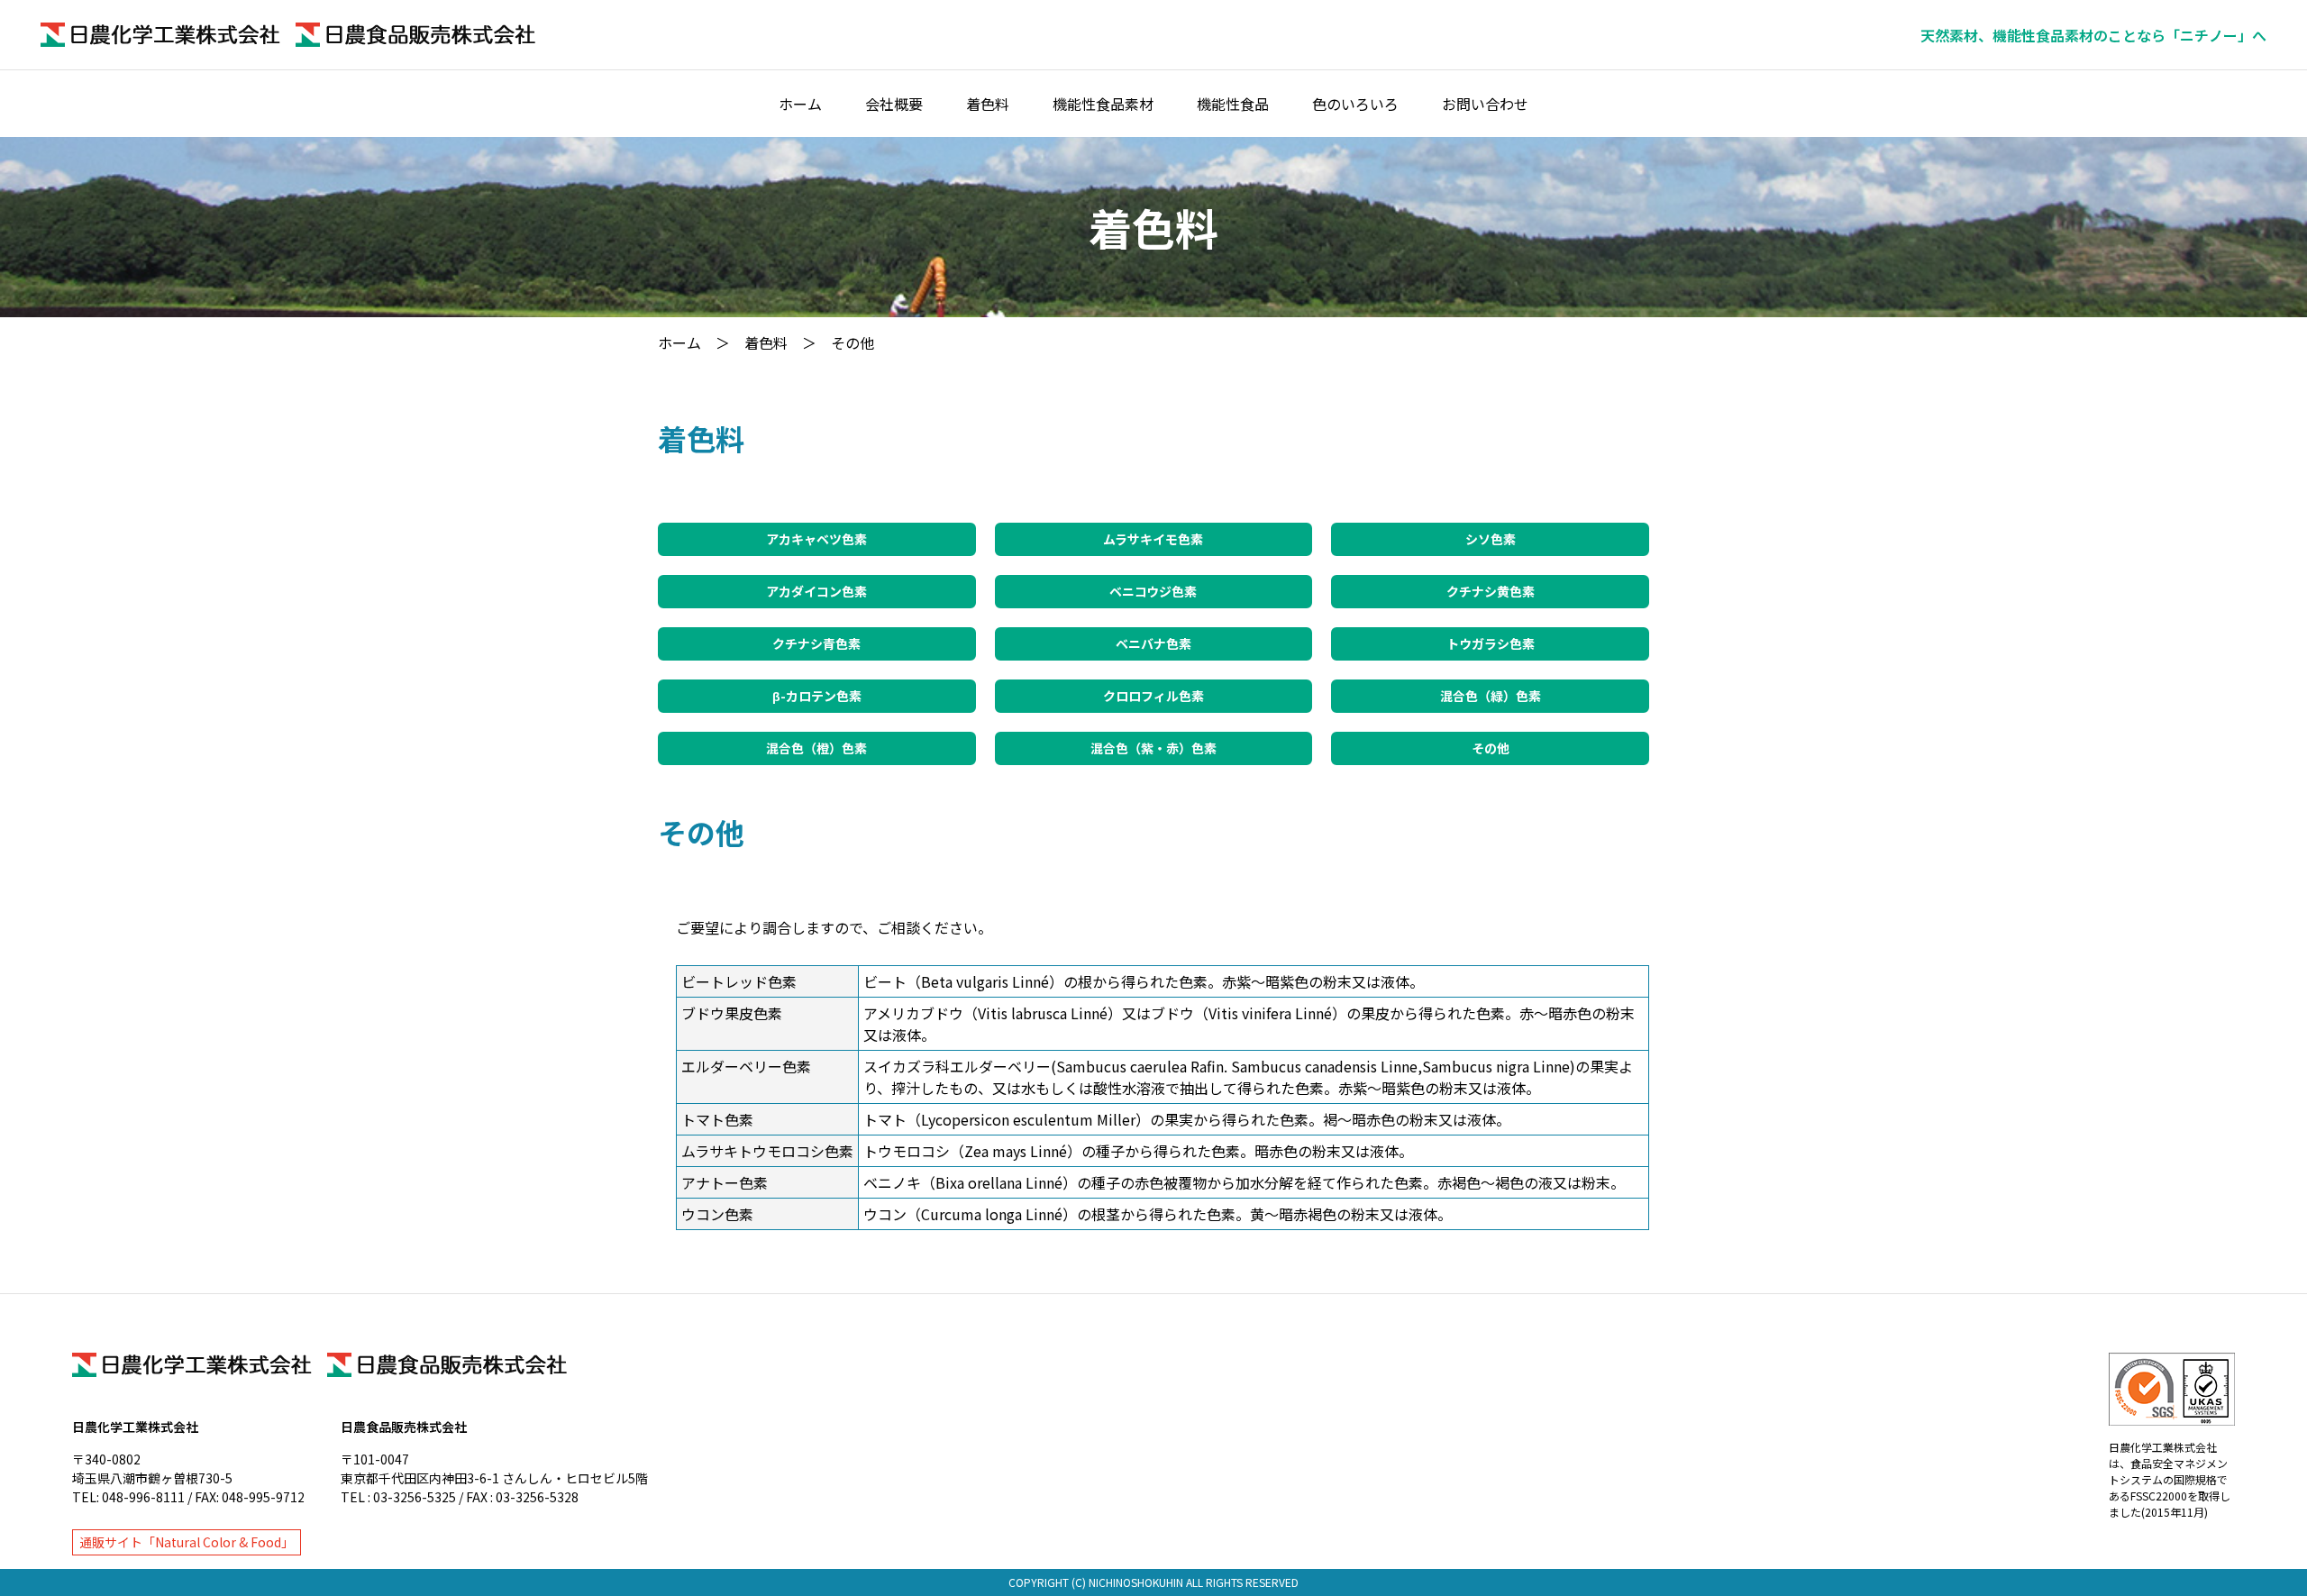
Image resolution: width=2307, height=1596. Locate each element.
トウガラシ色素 (1491, 643)
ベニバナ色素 (1153, 643)
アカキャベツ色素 (816, 539)
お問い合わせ (1485, 104)
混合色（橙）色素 (816, 748)
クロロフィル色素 (1153, 696)
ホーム (800, 104)
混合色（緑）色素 (1491, 696)
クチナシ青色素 (816, 643)
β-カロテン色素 (817, 696)
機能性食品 (1233, 104)
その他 (1491, 748)
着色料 (988, 104)
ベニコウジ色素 (1153, 591)
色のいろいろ (1355, 104)
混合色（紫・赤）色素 (1153, 748)
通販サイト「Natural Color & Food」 (187, 1542)
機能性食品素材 (1103, 104)
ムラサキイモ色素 (1153, 539)
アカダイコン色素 (816, 591)
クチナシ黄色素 (1491, 591)
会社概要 (894, 104)
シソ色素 (1491, 539)
